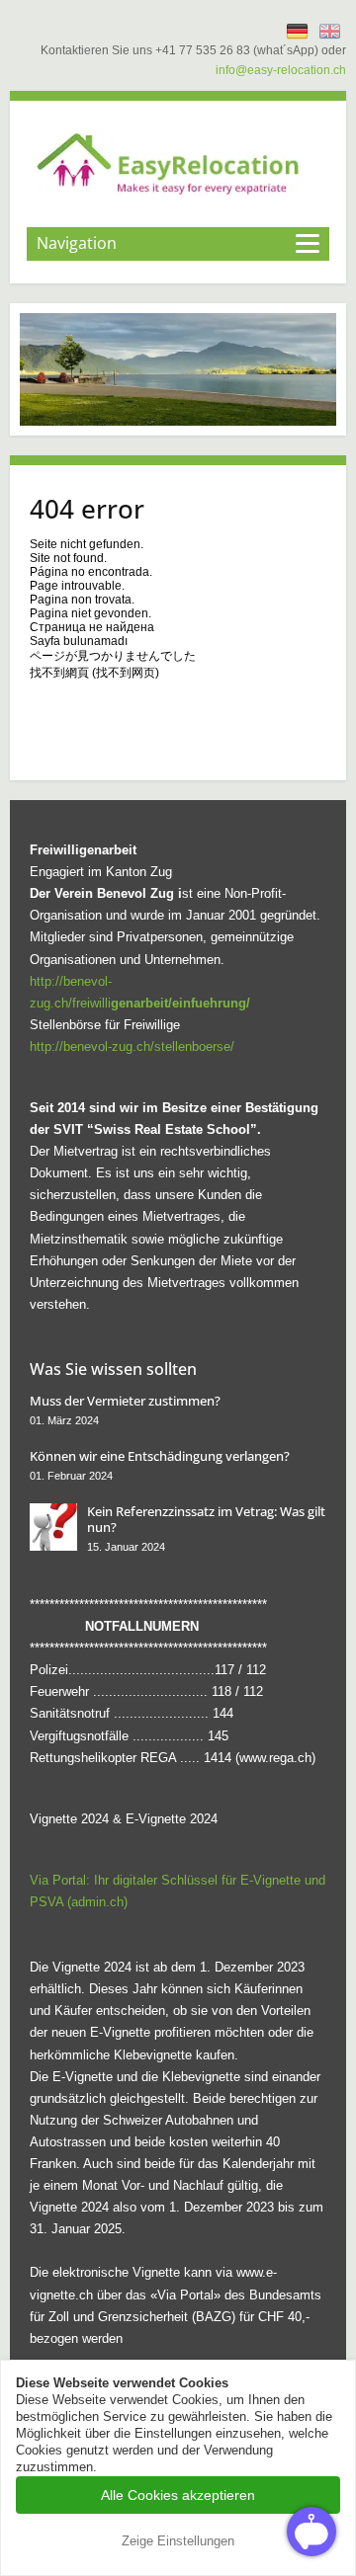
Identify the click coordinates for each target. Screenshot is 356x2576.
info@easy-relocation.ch (281, 70)
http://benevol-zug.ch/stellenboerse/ (132, 1046)
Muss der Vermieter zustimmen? (125, 1401)
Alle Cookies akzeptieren (178, 2495)
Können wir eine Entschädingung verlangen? (160, 1456)
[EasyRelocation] (178, 162)
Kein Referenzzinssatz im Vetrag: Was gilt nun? (206, 1519)
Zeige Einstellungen (178, 2541)
